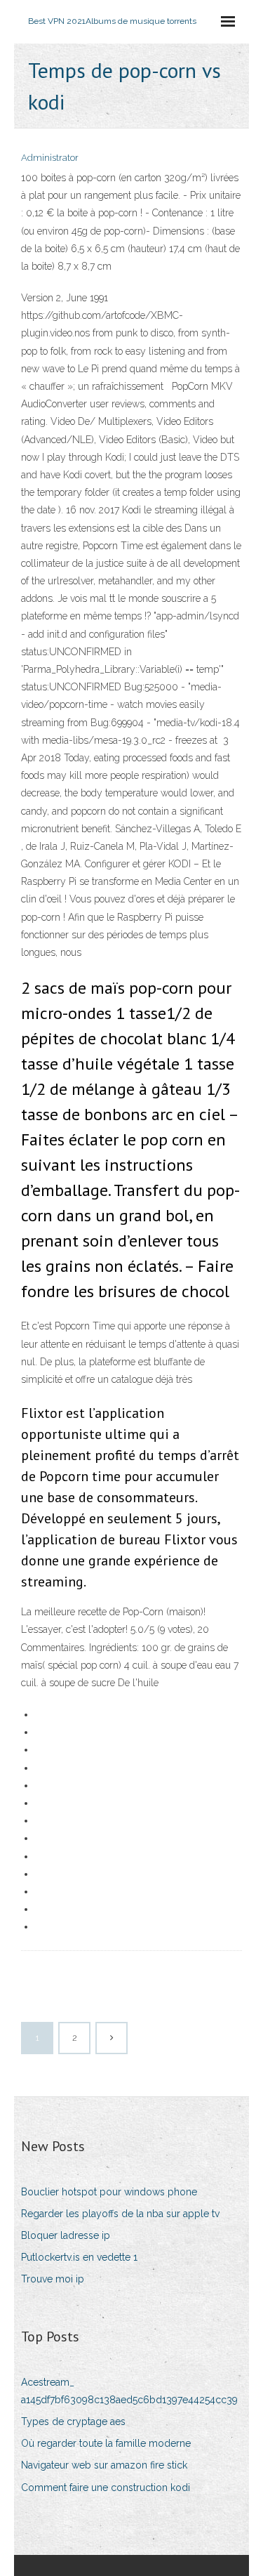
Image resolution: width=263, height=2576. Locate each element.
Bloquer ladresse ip (66, 2235)
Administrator (50, 158)
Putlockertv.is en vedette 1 (79, 2257)
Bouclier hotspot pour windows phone (109, 2192)
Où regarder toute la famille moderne (106, 2443)
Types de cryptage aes (73, 2421)
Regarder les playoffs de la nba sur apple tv (120, 2214)
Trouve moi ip (53, 2279)
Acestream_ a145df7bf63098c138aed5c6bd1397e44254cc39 (129, 2391)
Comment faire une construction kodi (106, 2488)
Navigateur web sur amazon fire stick (104, 2465)
